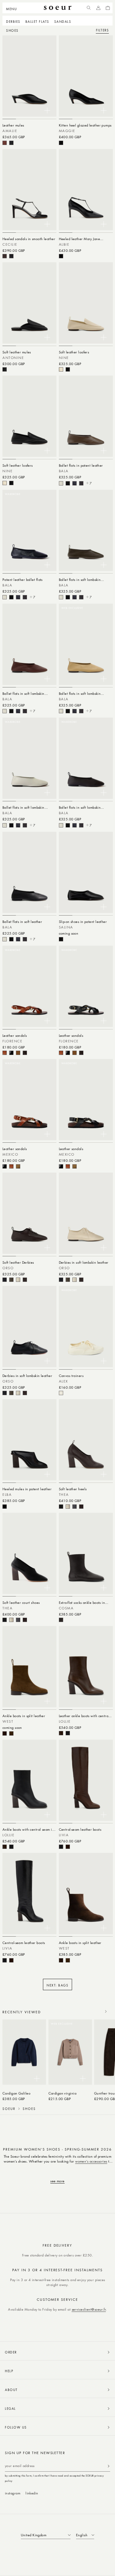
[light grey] (61, 483)
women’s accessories (91, 2161)
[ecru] (61, 1393)
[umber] (11, 1280)
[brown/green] (11, 1733)
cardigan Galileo (16, 2093)
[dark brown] (25, 1053)
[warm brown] (25, 1280)
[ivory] (61, 369)
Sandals (63, 21)
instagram (13, 2493)
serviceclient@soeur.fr (89, 2309)
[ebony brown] (81, 483)
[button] (13, 8)
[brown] (5, 143)
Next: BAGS (57, 1985)
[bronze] (18, 1053)
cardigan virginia (63, 2093)
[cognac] (5, 1053)
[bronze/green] (18, 1166)
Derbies (13, 21)
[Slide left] (92, 2011)
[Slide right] (106, 2011)
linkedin (32, 2493)
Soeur (9, 2109)
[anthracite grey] (75, 1507)
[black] (11, 143)
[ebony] (61, 1620)
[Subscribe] (109, 2466)
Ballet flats (37, 21)
